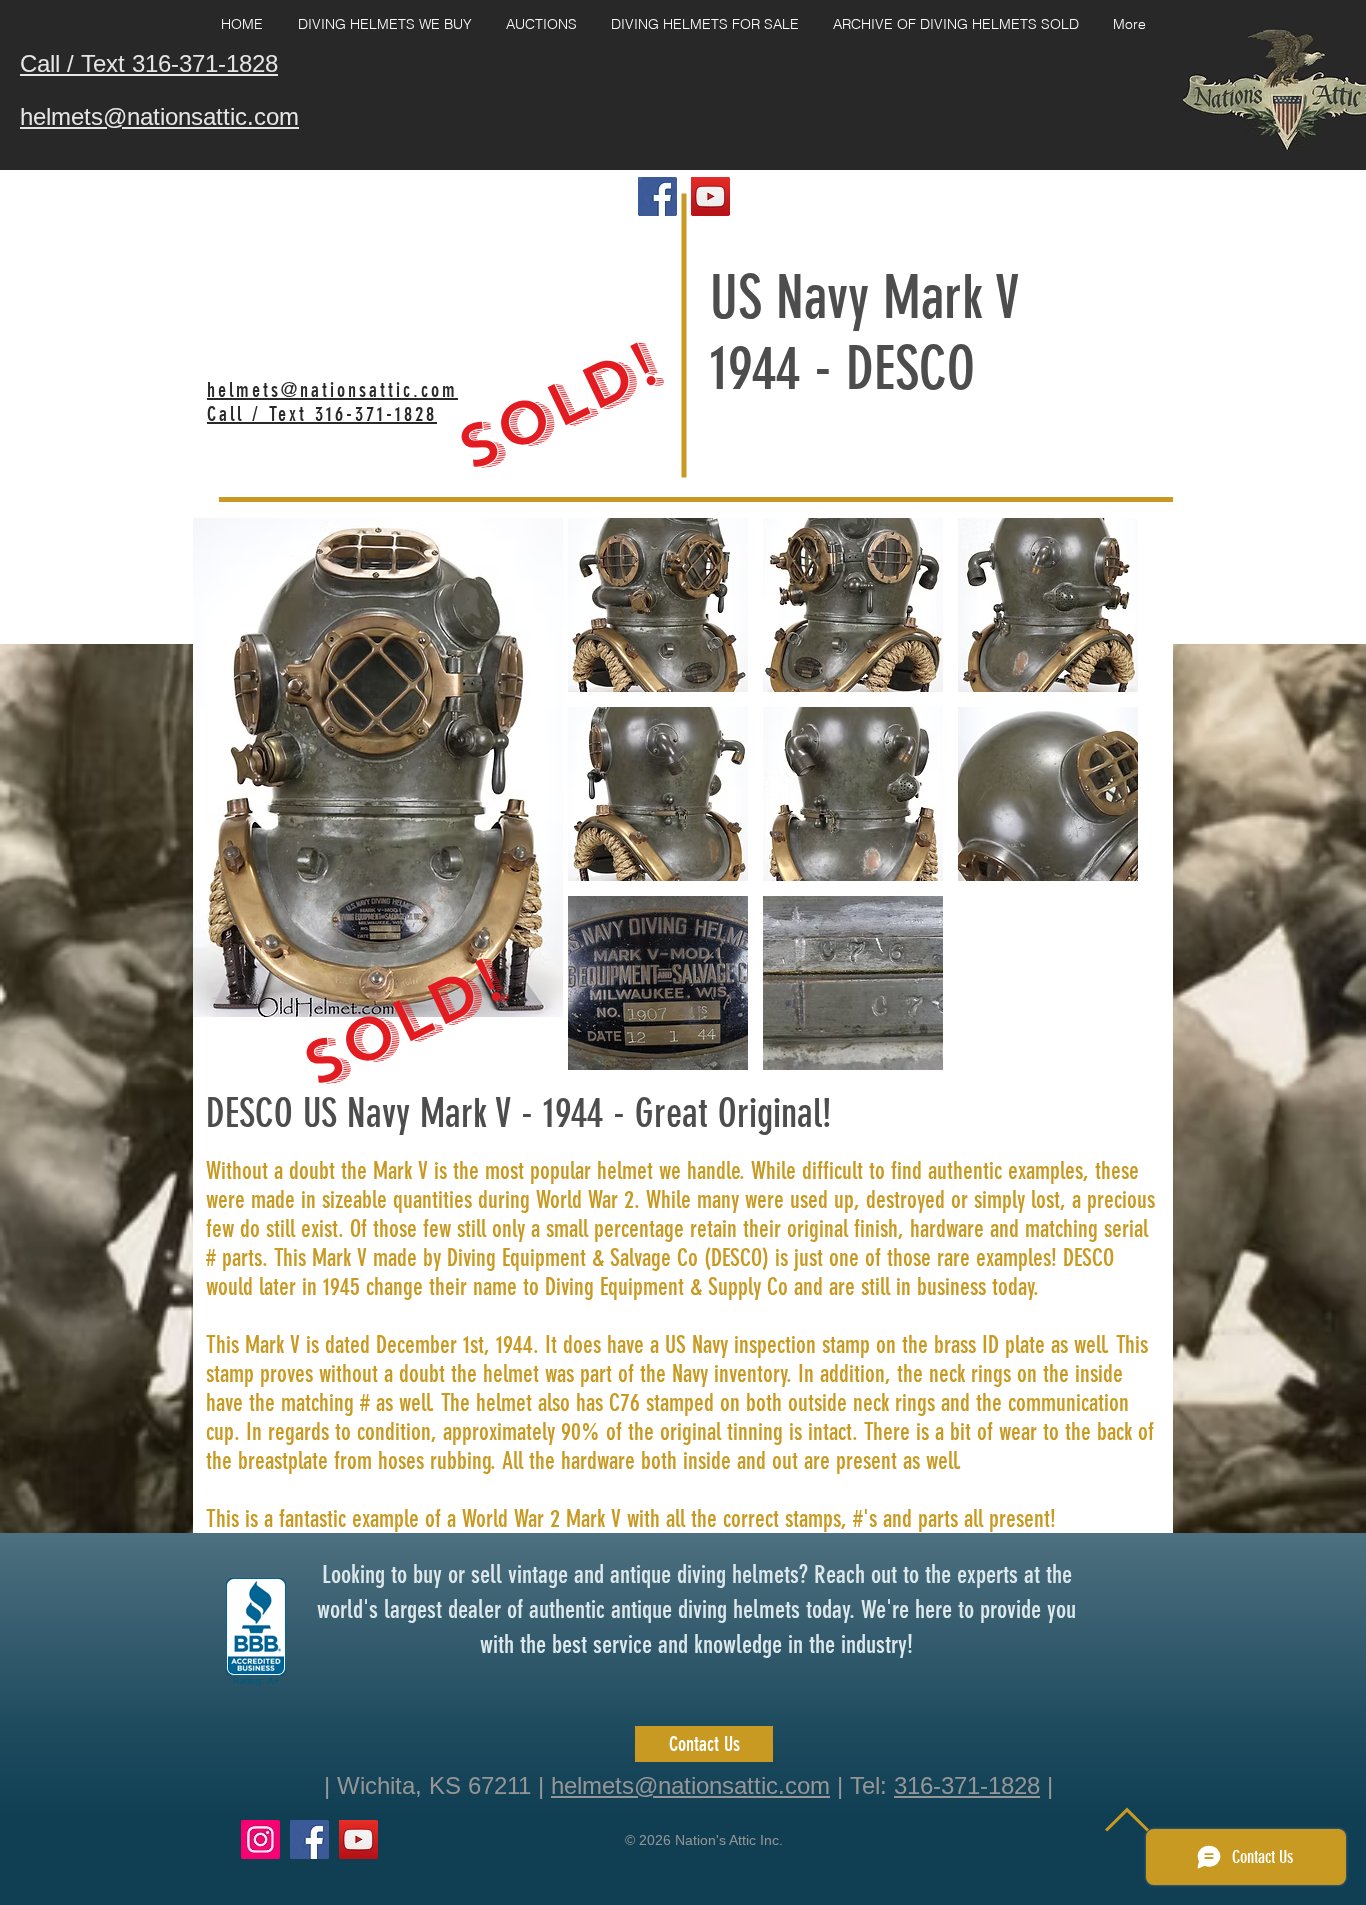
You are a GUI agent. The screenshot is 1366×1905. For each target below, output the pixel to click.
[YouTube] (358, 1839)
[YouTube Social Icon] (710, 196)
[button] (658, 605)
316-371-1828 (967, 1785)
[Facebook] (309, 1839)
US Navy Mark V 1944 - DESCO (864, 333)
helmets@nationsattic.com (690, 1785)
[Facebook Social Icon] (657, 196)
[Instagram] (260, 1839)
